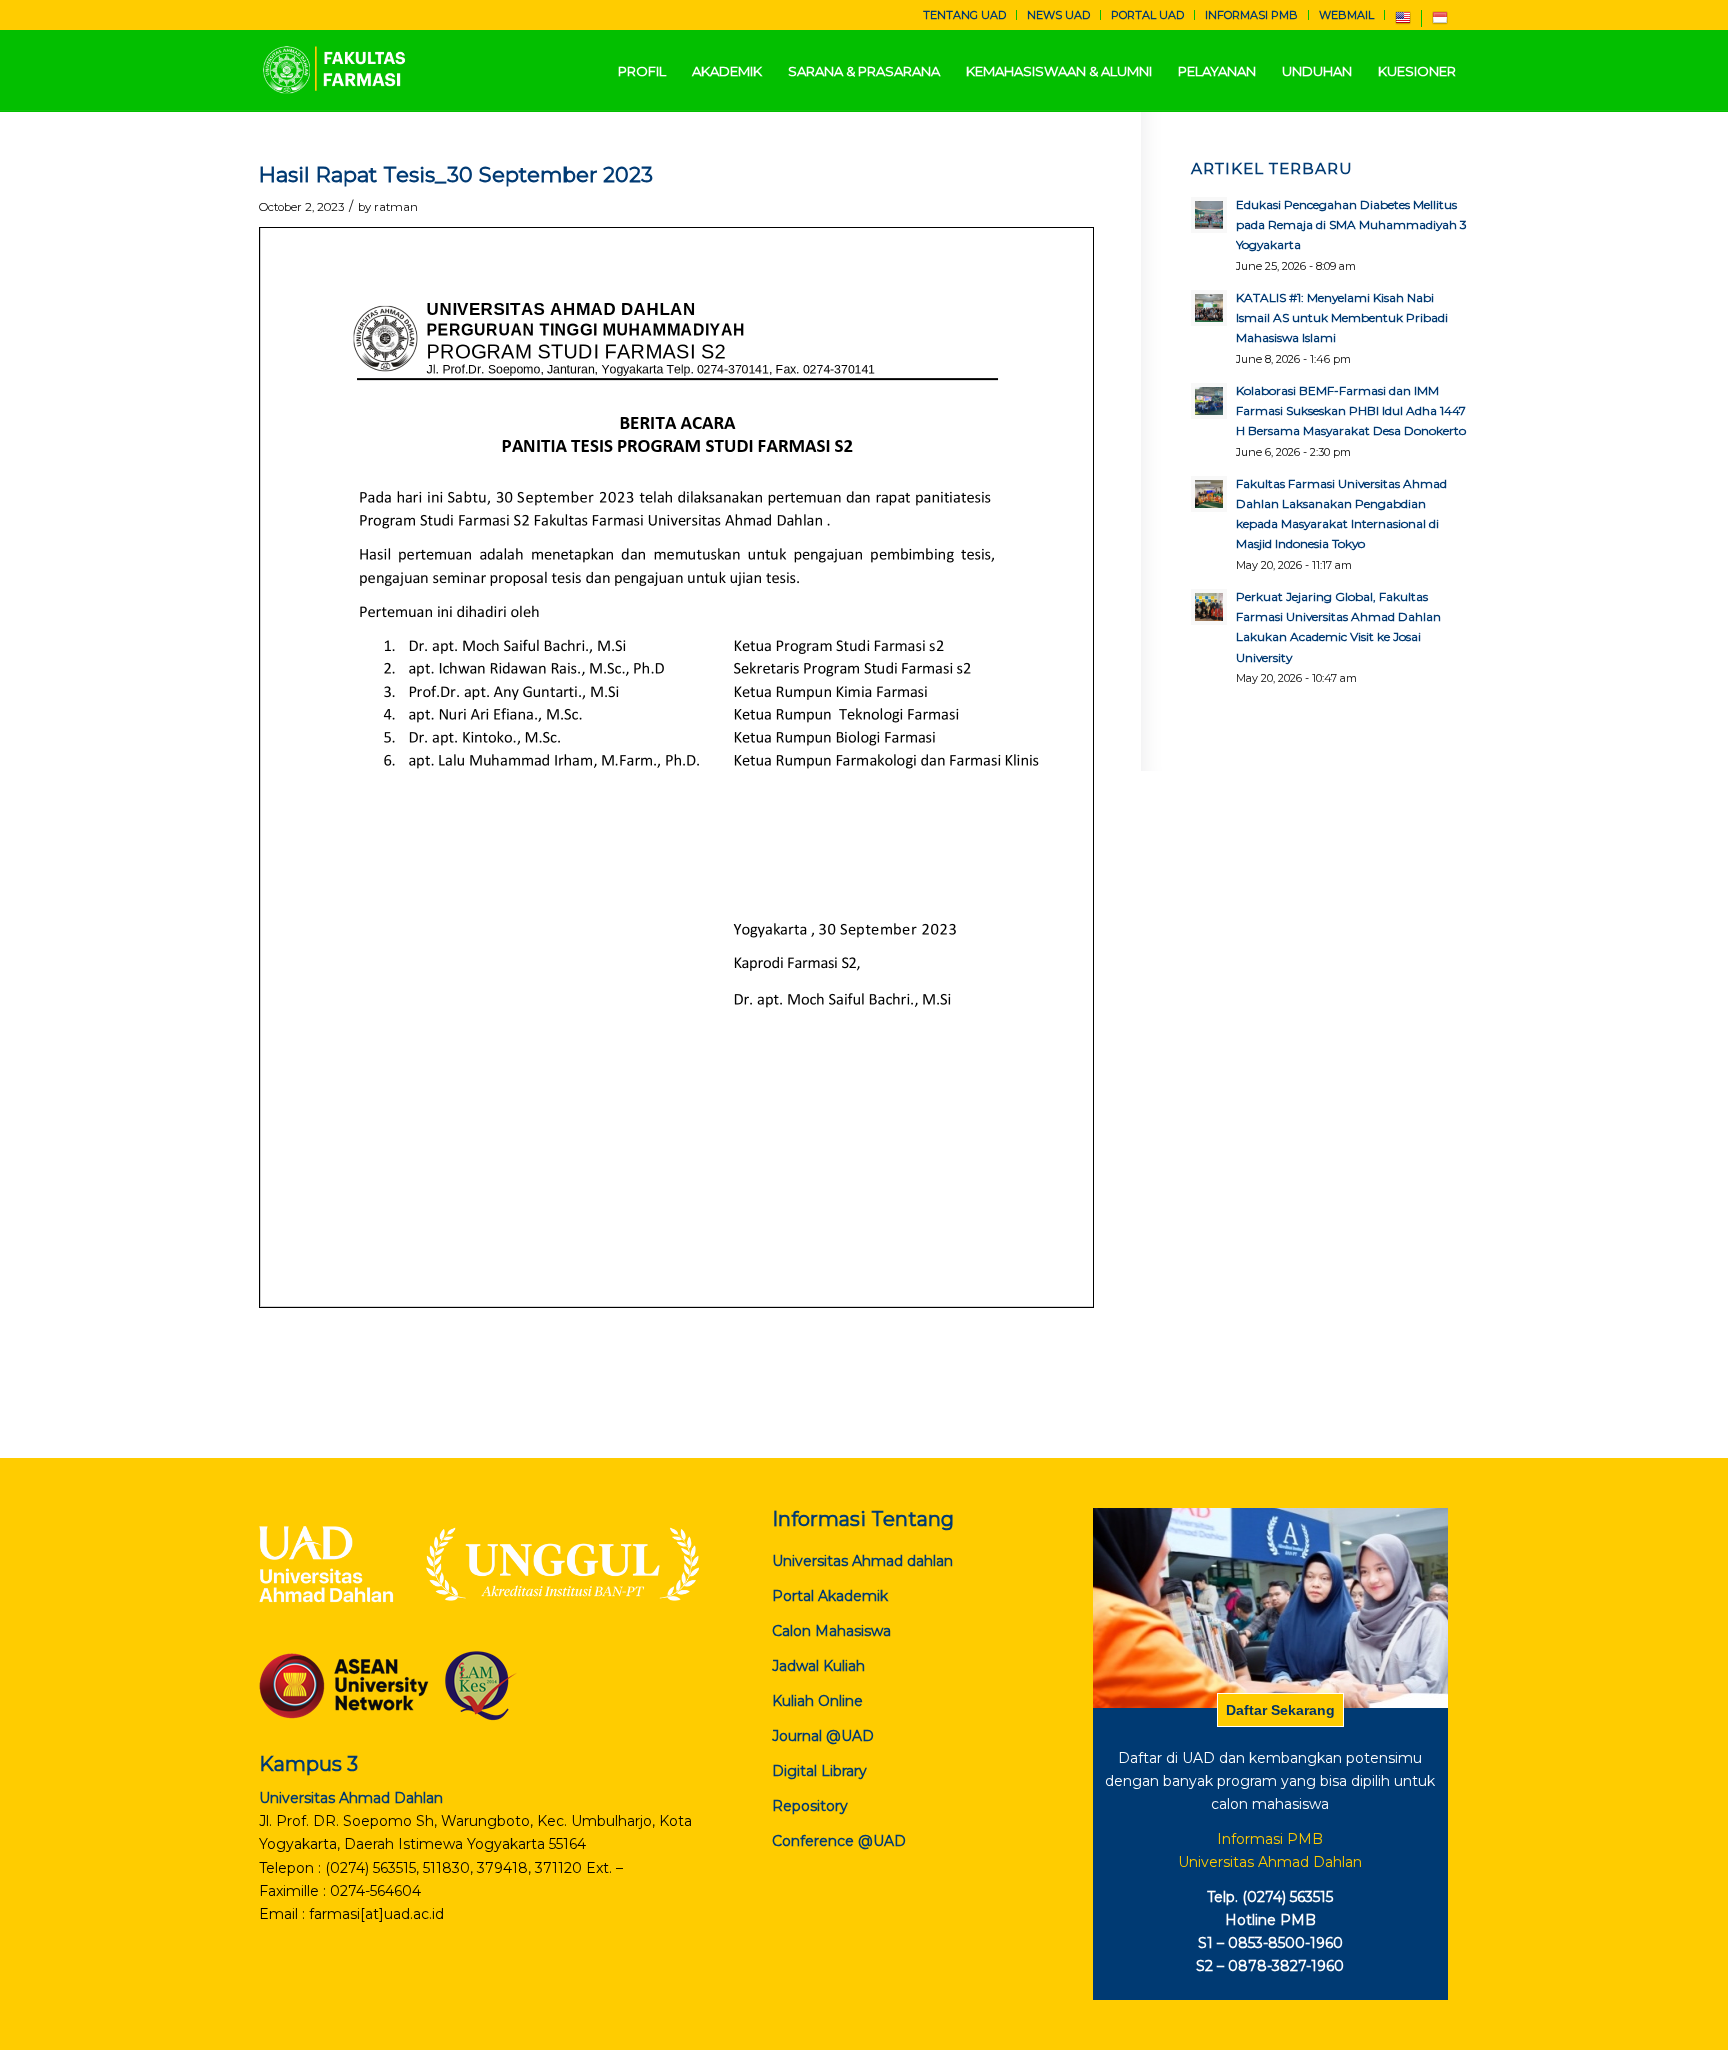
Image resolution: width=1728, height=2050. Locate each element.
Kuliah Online (817, 1701)
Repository (810, 1806)
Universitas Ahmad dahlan (862, 1561)
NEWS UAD (1058, 15)
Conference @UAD (839, 1841)
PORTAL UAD (1147, 15)
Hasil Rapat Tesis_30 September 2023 (456, 174)
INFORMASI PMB (1251, 15)
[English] (1403, 22)
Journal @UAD (823, 1736)
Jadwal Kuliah (818, 1666)
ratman (396, 207)
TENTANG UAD (964, 15)
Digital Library (819, 1771)
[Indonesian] (1440, 22)
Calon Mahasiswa (831, 1631)
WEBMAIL (1346, 15)
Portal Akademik (830, 1596)
